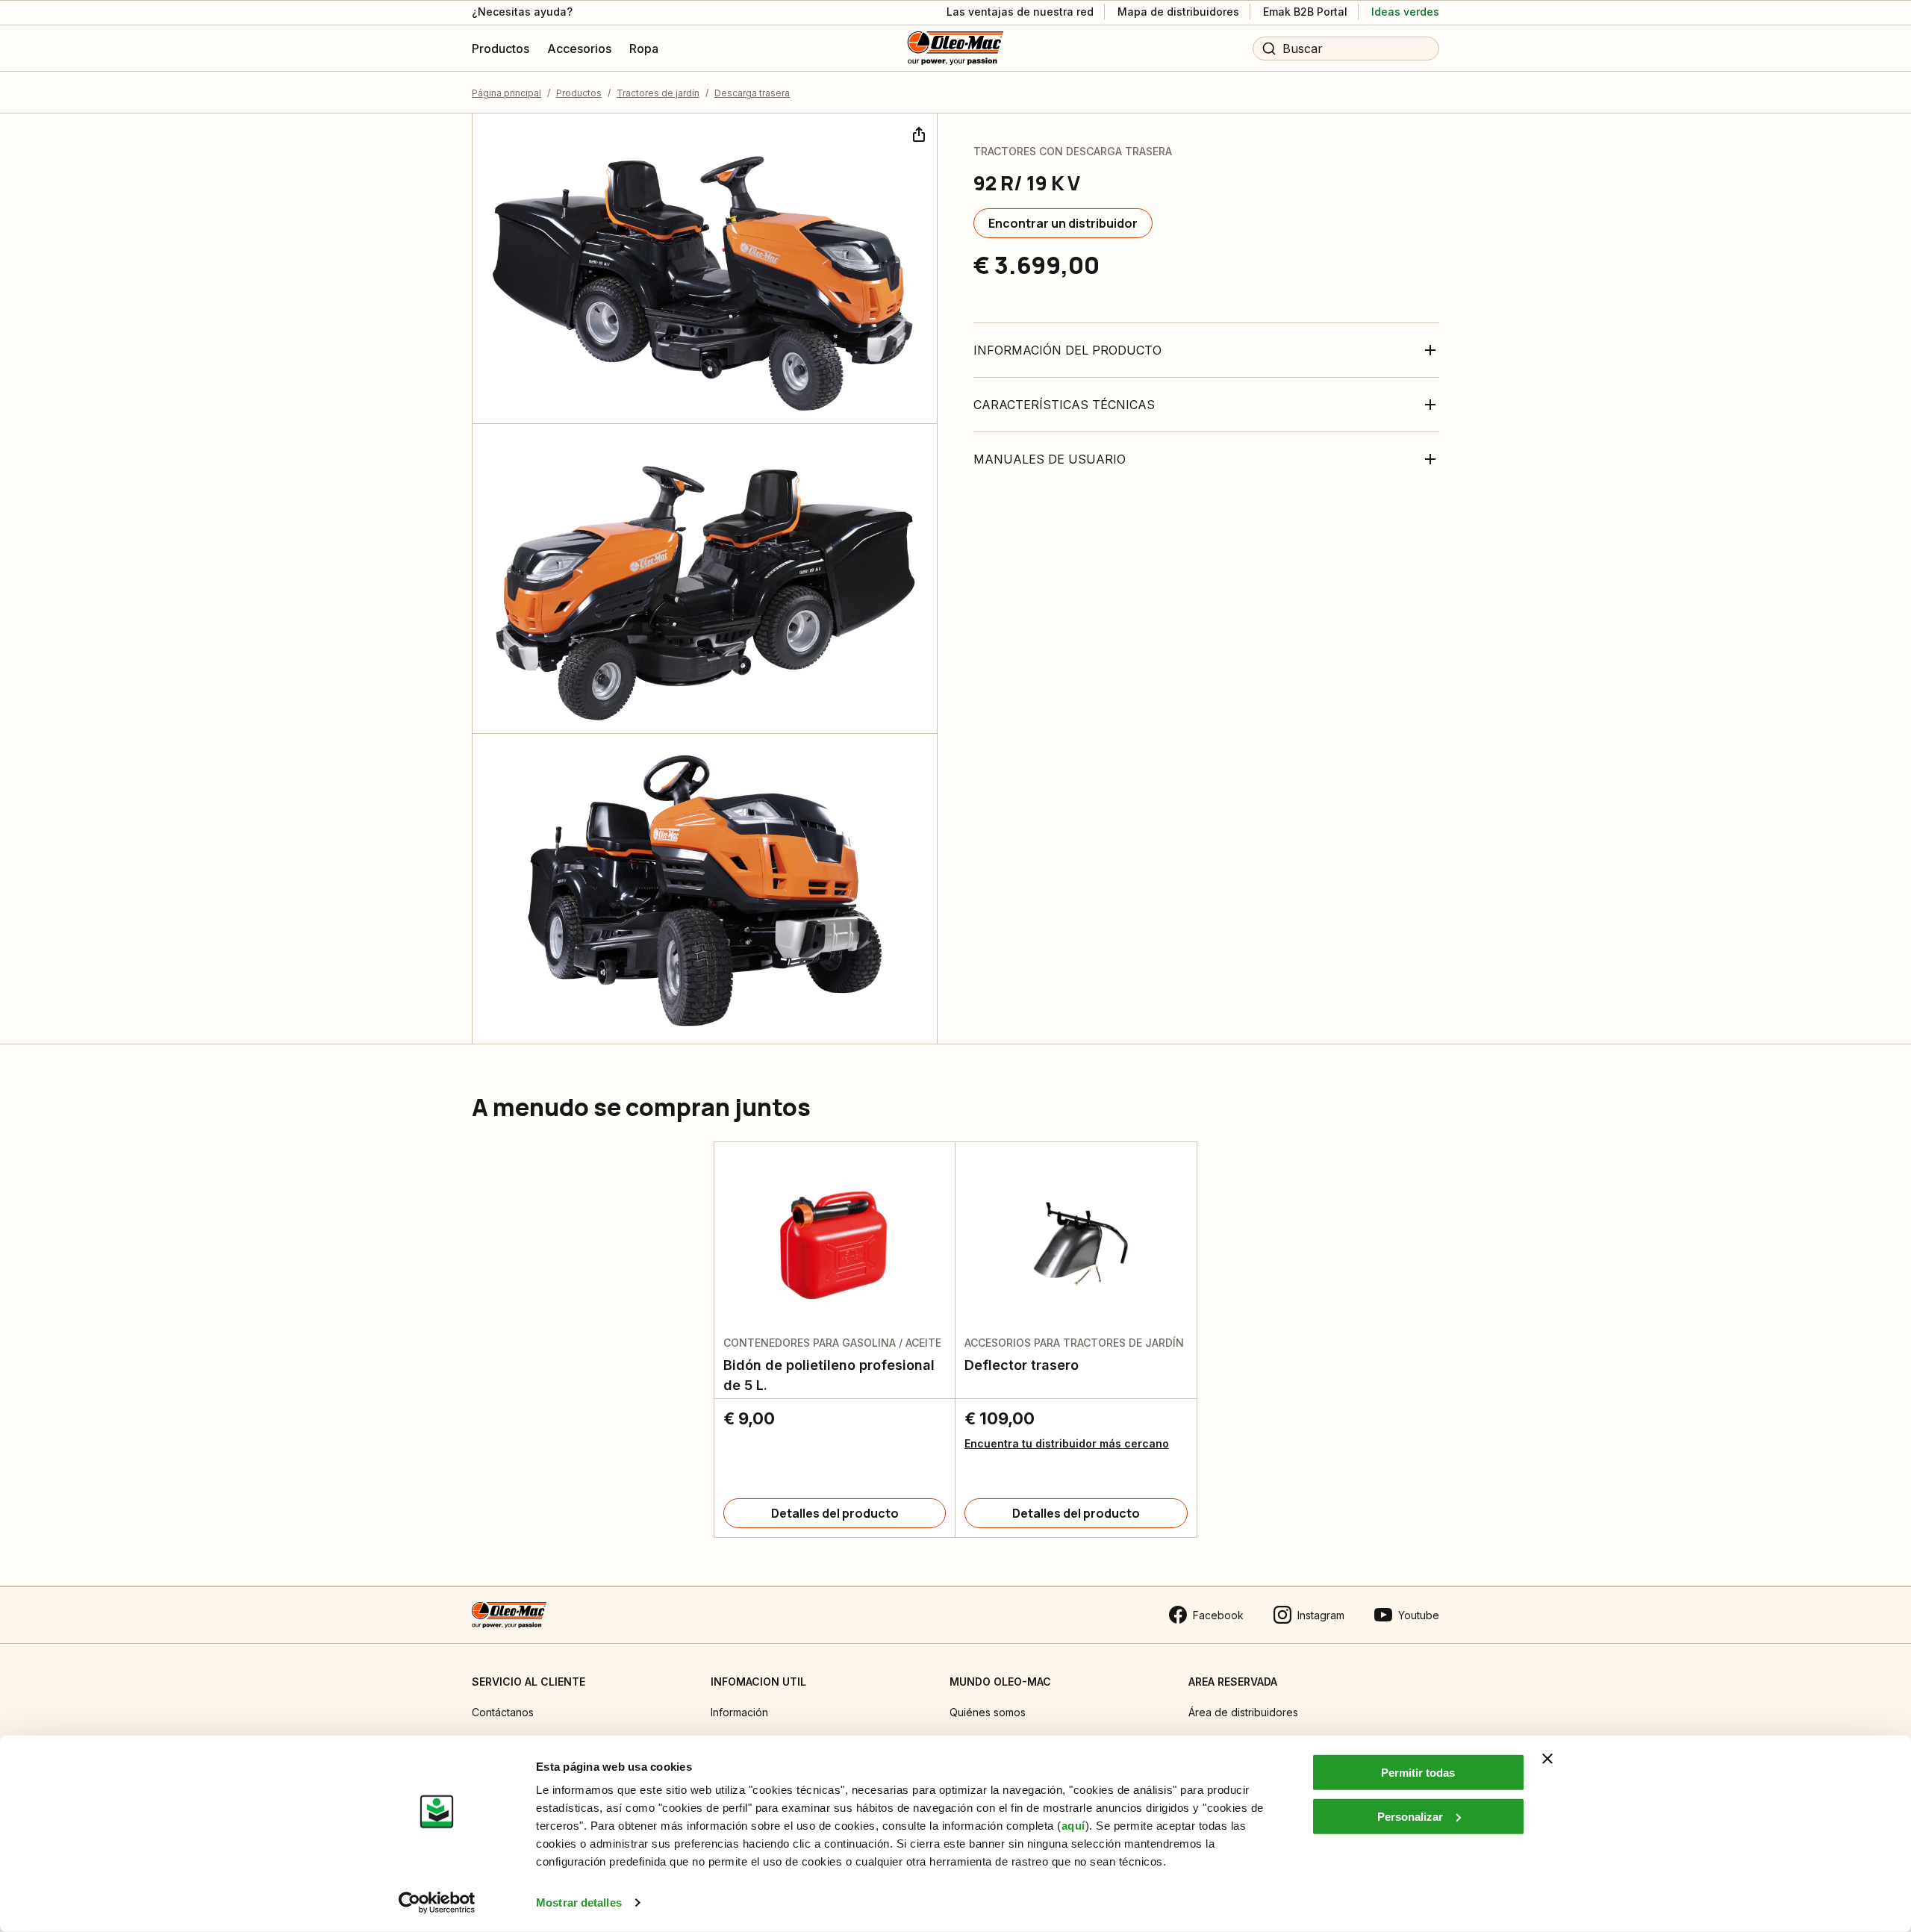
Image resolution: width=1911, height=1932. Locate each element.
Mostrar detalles (579, 1903)
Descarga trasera (752, 93)
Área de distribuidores (1243, 1712)
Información (739, 1712)
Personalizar (1410, 1816)
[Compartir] (917, 133)
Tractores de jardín (658, 93)
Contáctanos (503, 1712)
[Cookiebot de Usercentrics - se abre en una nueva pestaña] (437, 1903)
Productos (579, 93)
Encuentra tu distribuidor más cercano (1067, 1443)
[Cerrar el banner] (1547, 1759)
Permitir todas (1418, 1773)
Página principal (506, 93)
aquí (1073, 1826)
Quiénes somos (988, 1712)
